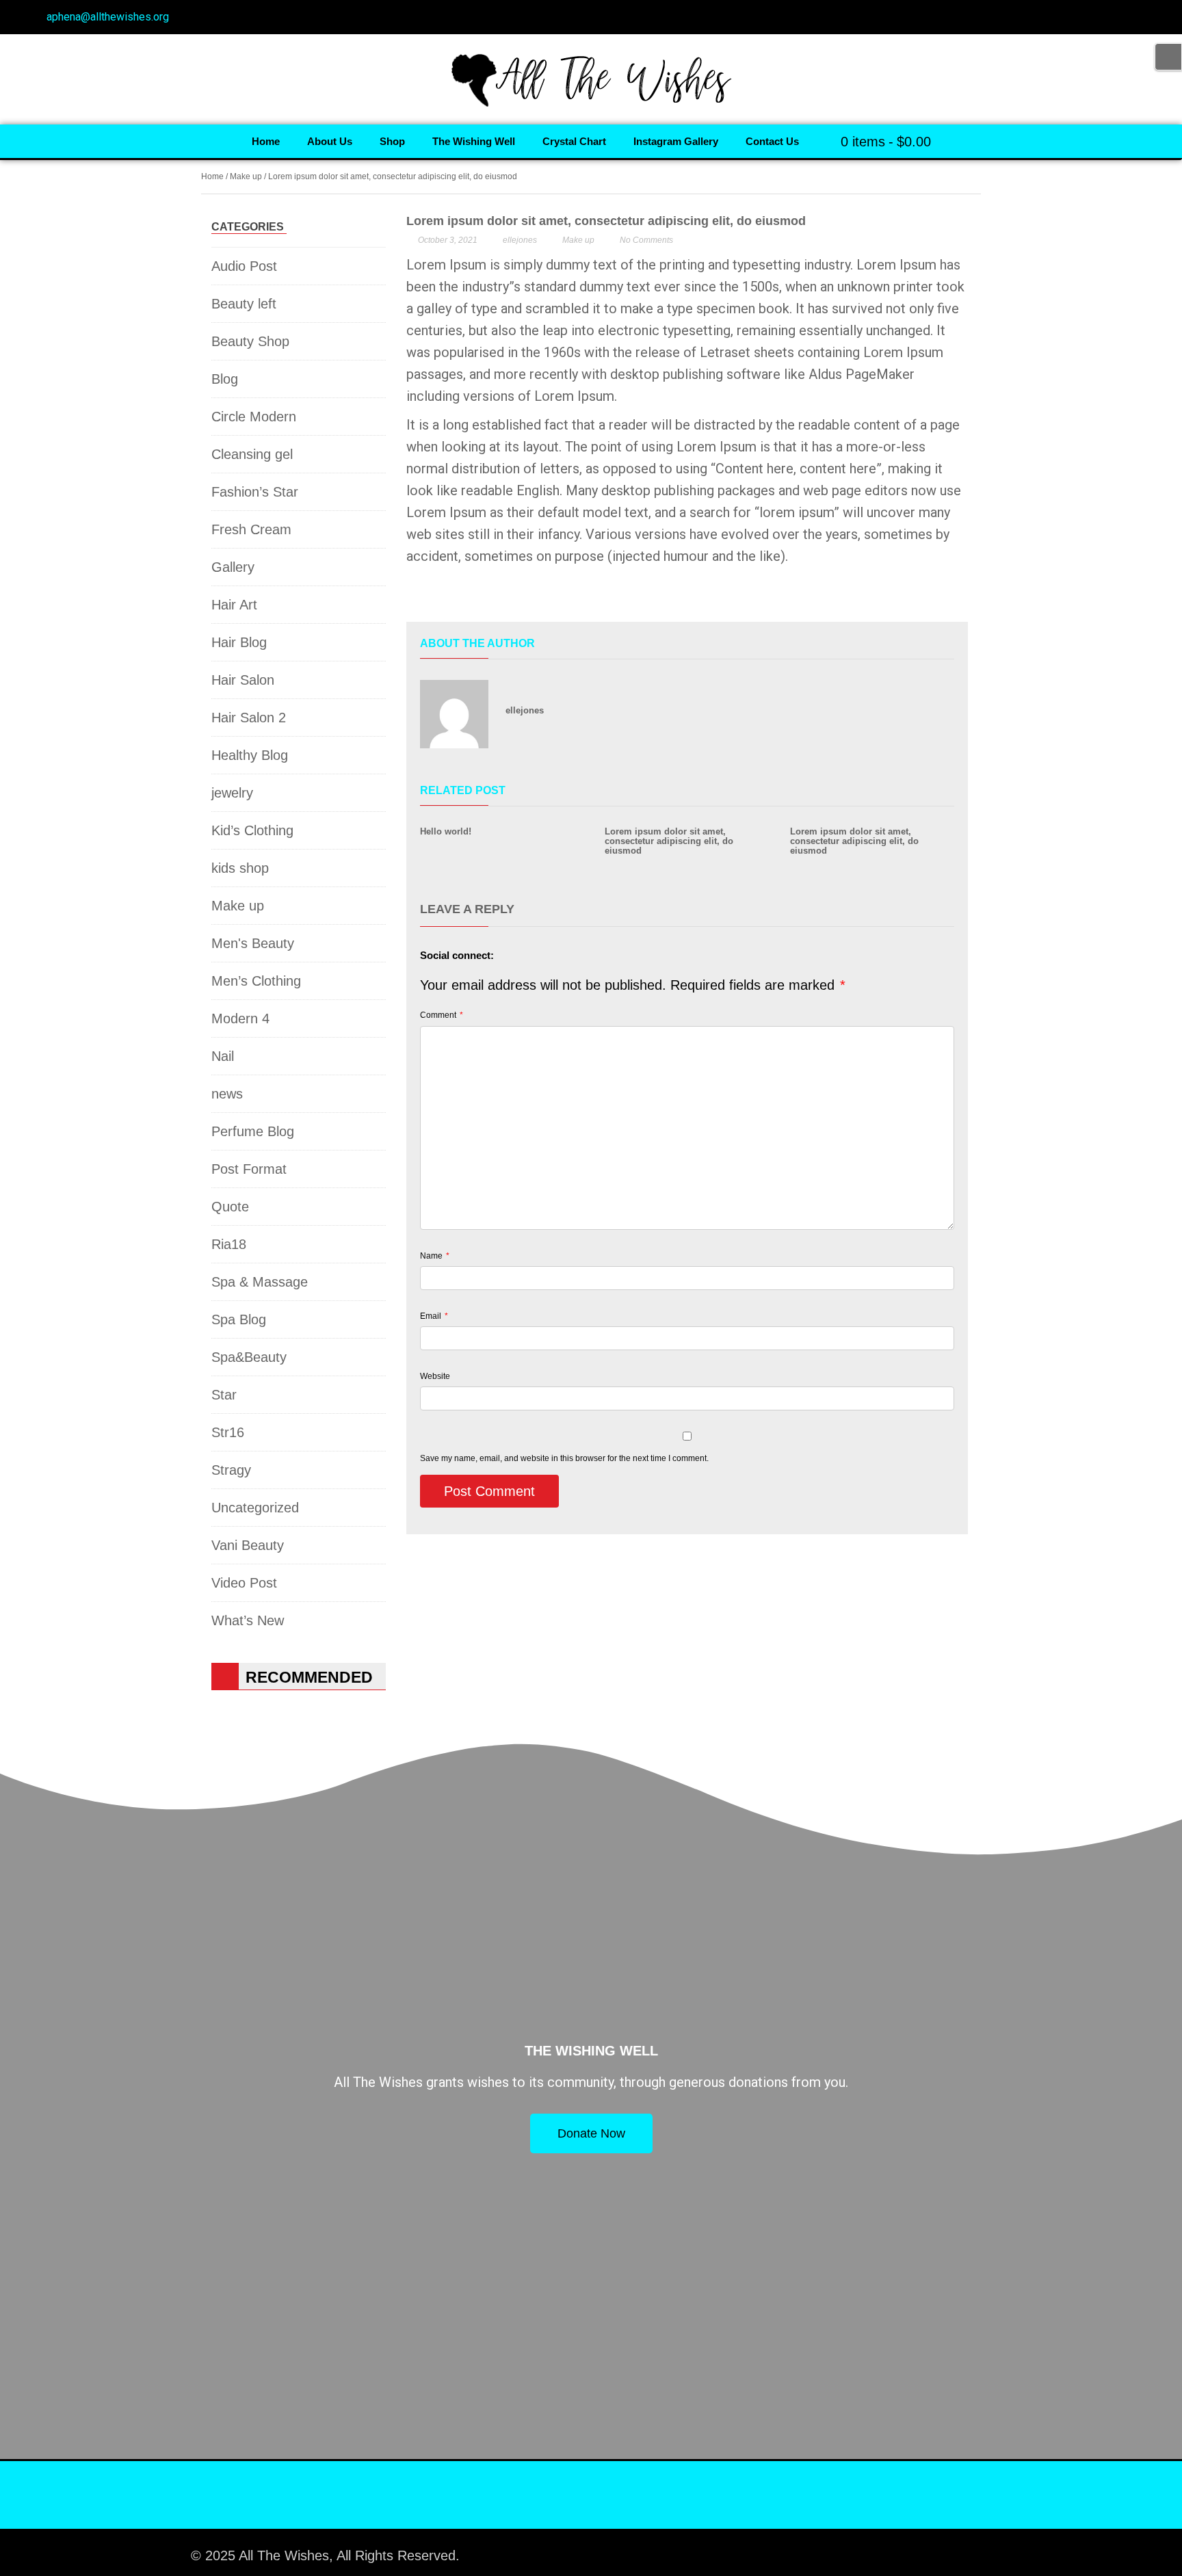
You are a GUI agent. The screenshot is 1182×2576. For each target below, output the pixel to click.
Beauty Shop (250, 341)
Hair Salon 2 (249, 718)
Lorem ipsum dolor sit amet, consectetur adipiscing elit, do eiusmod (669, 841)
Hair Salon (243, 680)
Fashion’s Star (255, 492)
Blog (225, 379)
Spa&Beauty (249, 1357)
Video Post (244, 1583)
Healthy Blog (250, 755)
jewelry (232, 793)
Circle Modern (254, 417)
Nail (223, 1056)
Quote (230, 1207)
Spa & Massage (260, 1282)
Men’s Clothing (256, 981)
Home (212, 176)
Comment (442, 1015)
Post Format (249, 1169)
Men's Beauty (253, 943)
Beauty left (244, 304)
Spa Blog (239, 1319)
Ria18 (229, 1244)
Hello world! (446, 831)
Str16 (228, 1432)
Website (435, 1376)
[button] (416, 597)
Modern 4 (240, 1018)
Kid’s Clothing (252, 830)
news (227, 1094)
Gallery (233, 567)
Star (224, 1395)
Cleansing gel (252, 454)
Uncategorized (255, 1508)
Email (434, 1316)
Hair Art (234, 605)
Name (435, 1256)
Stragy (231, 1470)
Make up (246, 176)
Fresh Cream (251, 529)
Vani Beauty (248, 1545)
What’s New (248, 1620)
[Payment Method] (873, 2549)
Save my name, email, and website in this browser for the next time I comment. (564, 1458)
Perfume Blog (253, 1131)
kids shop (240, 868)
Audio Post (244, 266)
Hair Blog (239, 642)
